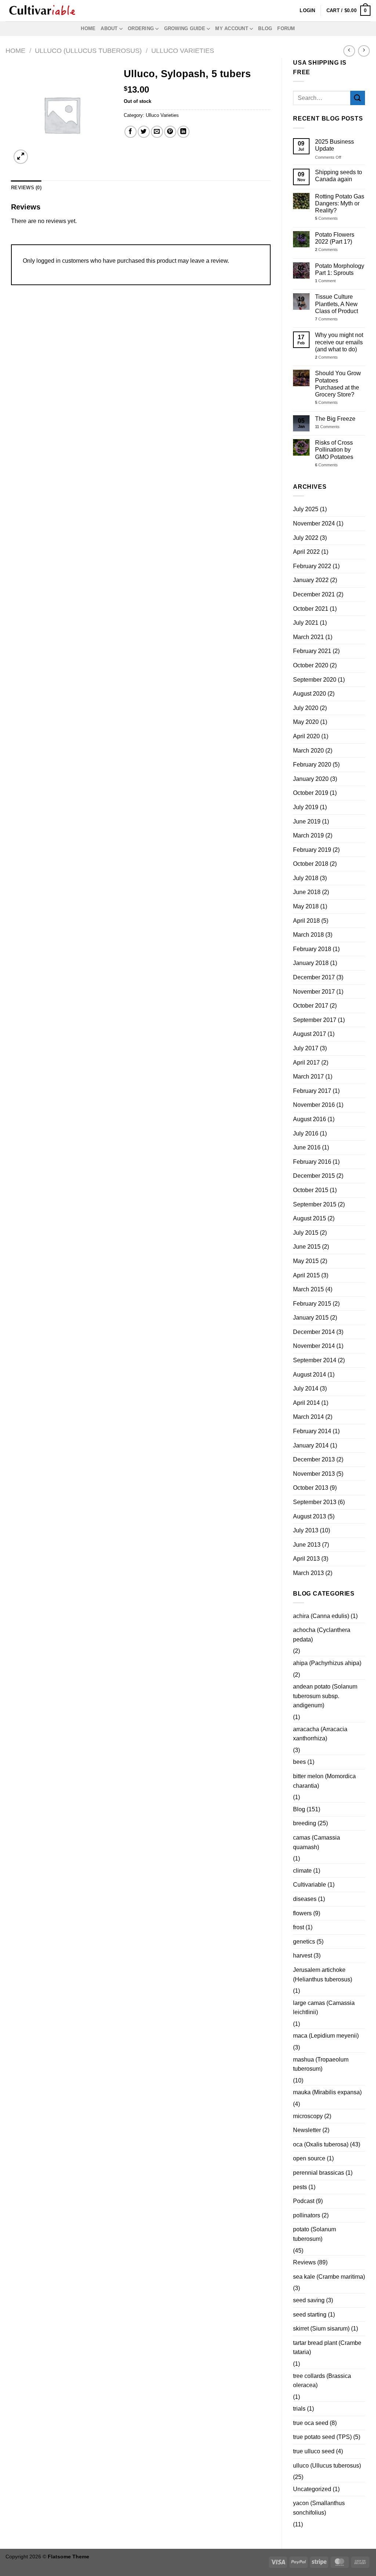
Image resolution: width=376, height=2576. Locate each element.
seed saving (309, 2300)
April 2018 (306, 921)
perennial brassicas (319, 2173)
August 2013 (310, 1516)
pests (300, 2187)
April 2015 (306, 1275)
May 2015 (306, 1261)
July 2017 (306, 1048)
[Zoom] (21, 157)
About (109, 28)
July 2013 (306, 1530)
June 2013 (307, 1545)
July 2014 (306, 1389)
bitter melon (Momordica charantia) (324, 1781)
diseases (305, 1899)
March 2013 (308, 1573)
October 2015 (311, 1190)
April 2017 (306, 1063)
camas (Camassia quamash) (317, 1842)
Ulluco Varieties (183, 51)
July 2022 (306, 538)
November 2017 (314, 992)
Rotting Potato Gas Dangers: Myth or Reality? (340, 203)
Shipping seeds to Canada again (339, 176)
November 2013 (314, 1474)
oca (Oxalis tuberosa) (321, 2144)
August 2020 (310, 694)
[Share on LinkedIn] (183, 132)
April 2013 (306, 1559)
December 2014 (314, 1332)
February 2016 (312, 1162)
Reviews (304, 2262)
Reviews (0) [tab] (26, 188)
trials (299, 2409)
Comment (325, 281)
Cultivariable (310, 1885)
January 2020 (311, 779)
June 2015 (307, 1247)
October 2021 (311, 609)
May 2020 (306, 722)
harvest (303, 1956)
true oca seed (311, 2423)
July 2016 (306, 1133)
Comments (326, 218)
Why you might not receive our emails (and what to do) (339, 342)
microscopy (308, 2116)
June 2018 (307, 892)
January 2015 (311, 1318)
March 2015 (308, 1289)
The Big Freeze (335, 419)
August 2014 (310, 1375)
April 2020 (306, 736)
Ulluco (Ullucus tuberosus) (88, 51)
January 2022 (311, 580)
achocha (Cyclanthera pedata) (322, 1635)
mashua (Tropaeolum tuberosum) (321, 2064)
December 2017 (314, 977)
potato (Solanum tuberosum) (314, 2234)
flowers (302, 1913)
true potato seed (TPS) (322, 2437)
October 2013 (311, 1488)
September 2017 (315, 1020)
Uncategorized (312, 2489)
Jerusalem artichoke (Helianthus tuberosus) (323, 1975)
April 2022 (306, 552)
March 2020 (308, 751)
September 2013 (315, 1502)
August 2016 (310, 1119)
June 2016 (307, 1147)
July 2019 (306, 807)
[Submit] (358, 98)
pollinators (307, 2215)
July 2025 (306, 509)
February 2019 (312, 850)
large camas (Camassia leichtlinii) (324, 2008)
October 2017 (311, 1006)
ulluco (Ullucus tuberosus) (327, 2466)
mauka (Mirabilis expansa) (327, 2092)
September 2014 (315, 1360)
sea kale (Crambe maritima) (329, 2277)
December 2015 (314, 1176)
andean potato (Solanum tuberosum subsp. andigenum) (325, 1696)
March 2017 (308, 1077)
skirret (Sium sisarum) (321, 2329)
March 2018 (308, 935)
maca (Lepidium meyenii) (326, 2036)
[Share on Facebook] (131, 132)
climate (302, 1871)
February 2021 (312, 651)
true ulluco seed (314, 2451)
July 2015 (306, 1233)
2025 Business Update (335, 145)
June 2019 (307, 821)
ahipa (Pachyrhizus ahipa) (327, 1663)
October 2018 (311, 864)
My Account (232, 28)
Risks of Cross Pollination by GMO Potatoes (334, 450)
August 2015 (310, 1218)
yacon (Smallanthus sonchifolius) (319, 2508)
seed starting (310, 2315)
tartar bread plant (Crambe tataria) (327, 2348)
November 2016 (314, 1105)
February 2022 (312, 566)
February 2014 (312, 1431)
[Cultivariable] (42, 11)
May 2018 (306, 906)
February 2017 (312, 1091)
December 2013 (314, 1459)
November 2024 (314, 523)
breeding (305, 1823)
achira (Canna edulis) (321, 1616)
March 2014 (308, 1417)
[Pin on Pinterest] (170, 132)
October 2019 (311, 793)
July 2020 (306, 708)
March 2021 (308, 637)
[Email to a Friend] (157, 132)
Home (88, 28)
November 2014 (314, 1346)
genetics (304, 1942)
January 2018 (311, 963)
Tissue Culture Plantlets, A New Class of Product (337, 304)
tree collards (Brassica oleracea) (322, 2381)
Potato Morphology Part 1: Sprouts (340, 269)
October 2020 (311, 665)
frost (299, 1927)
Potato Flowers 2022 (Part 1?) (335, 238)
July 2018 (306, 878)
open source (309, 2158)
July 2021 (306, 623)
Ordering (141, 28)
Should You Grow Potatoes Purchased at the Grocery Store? (338, 384)
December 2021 (314, 594)
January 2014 (311, 1445)
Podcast (304, 2201)
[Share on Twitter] (144, 132)
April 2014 (306, 1403)
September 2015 (315, 1204)
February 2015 (312, 1304)
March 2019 (308, 835)
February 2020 (312, 765)
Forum (286, 28)
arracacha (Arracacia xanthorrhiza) (320, 1734)
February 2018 (312, 949)
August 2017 (310, 1034)
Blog (265, 28)
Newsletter (307, 2130)
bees (299, 1762)
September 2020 (315, 680)
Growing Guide (185, 28)
